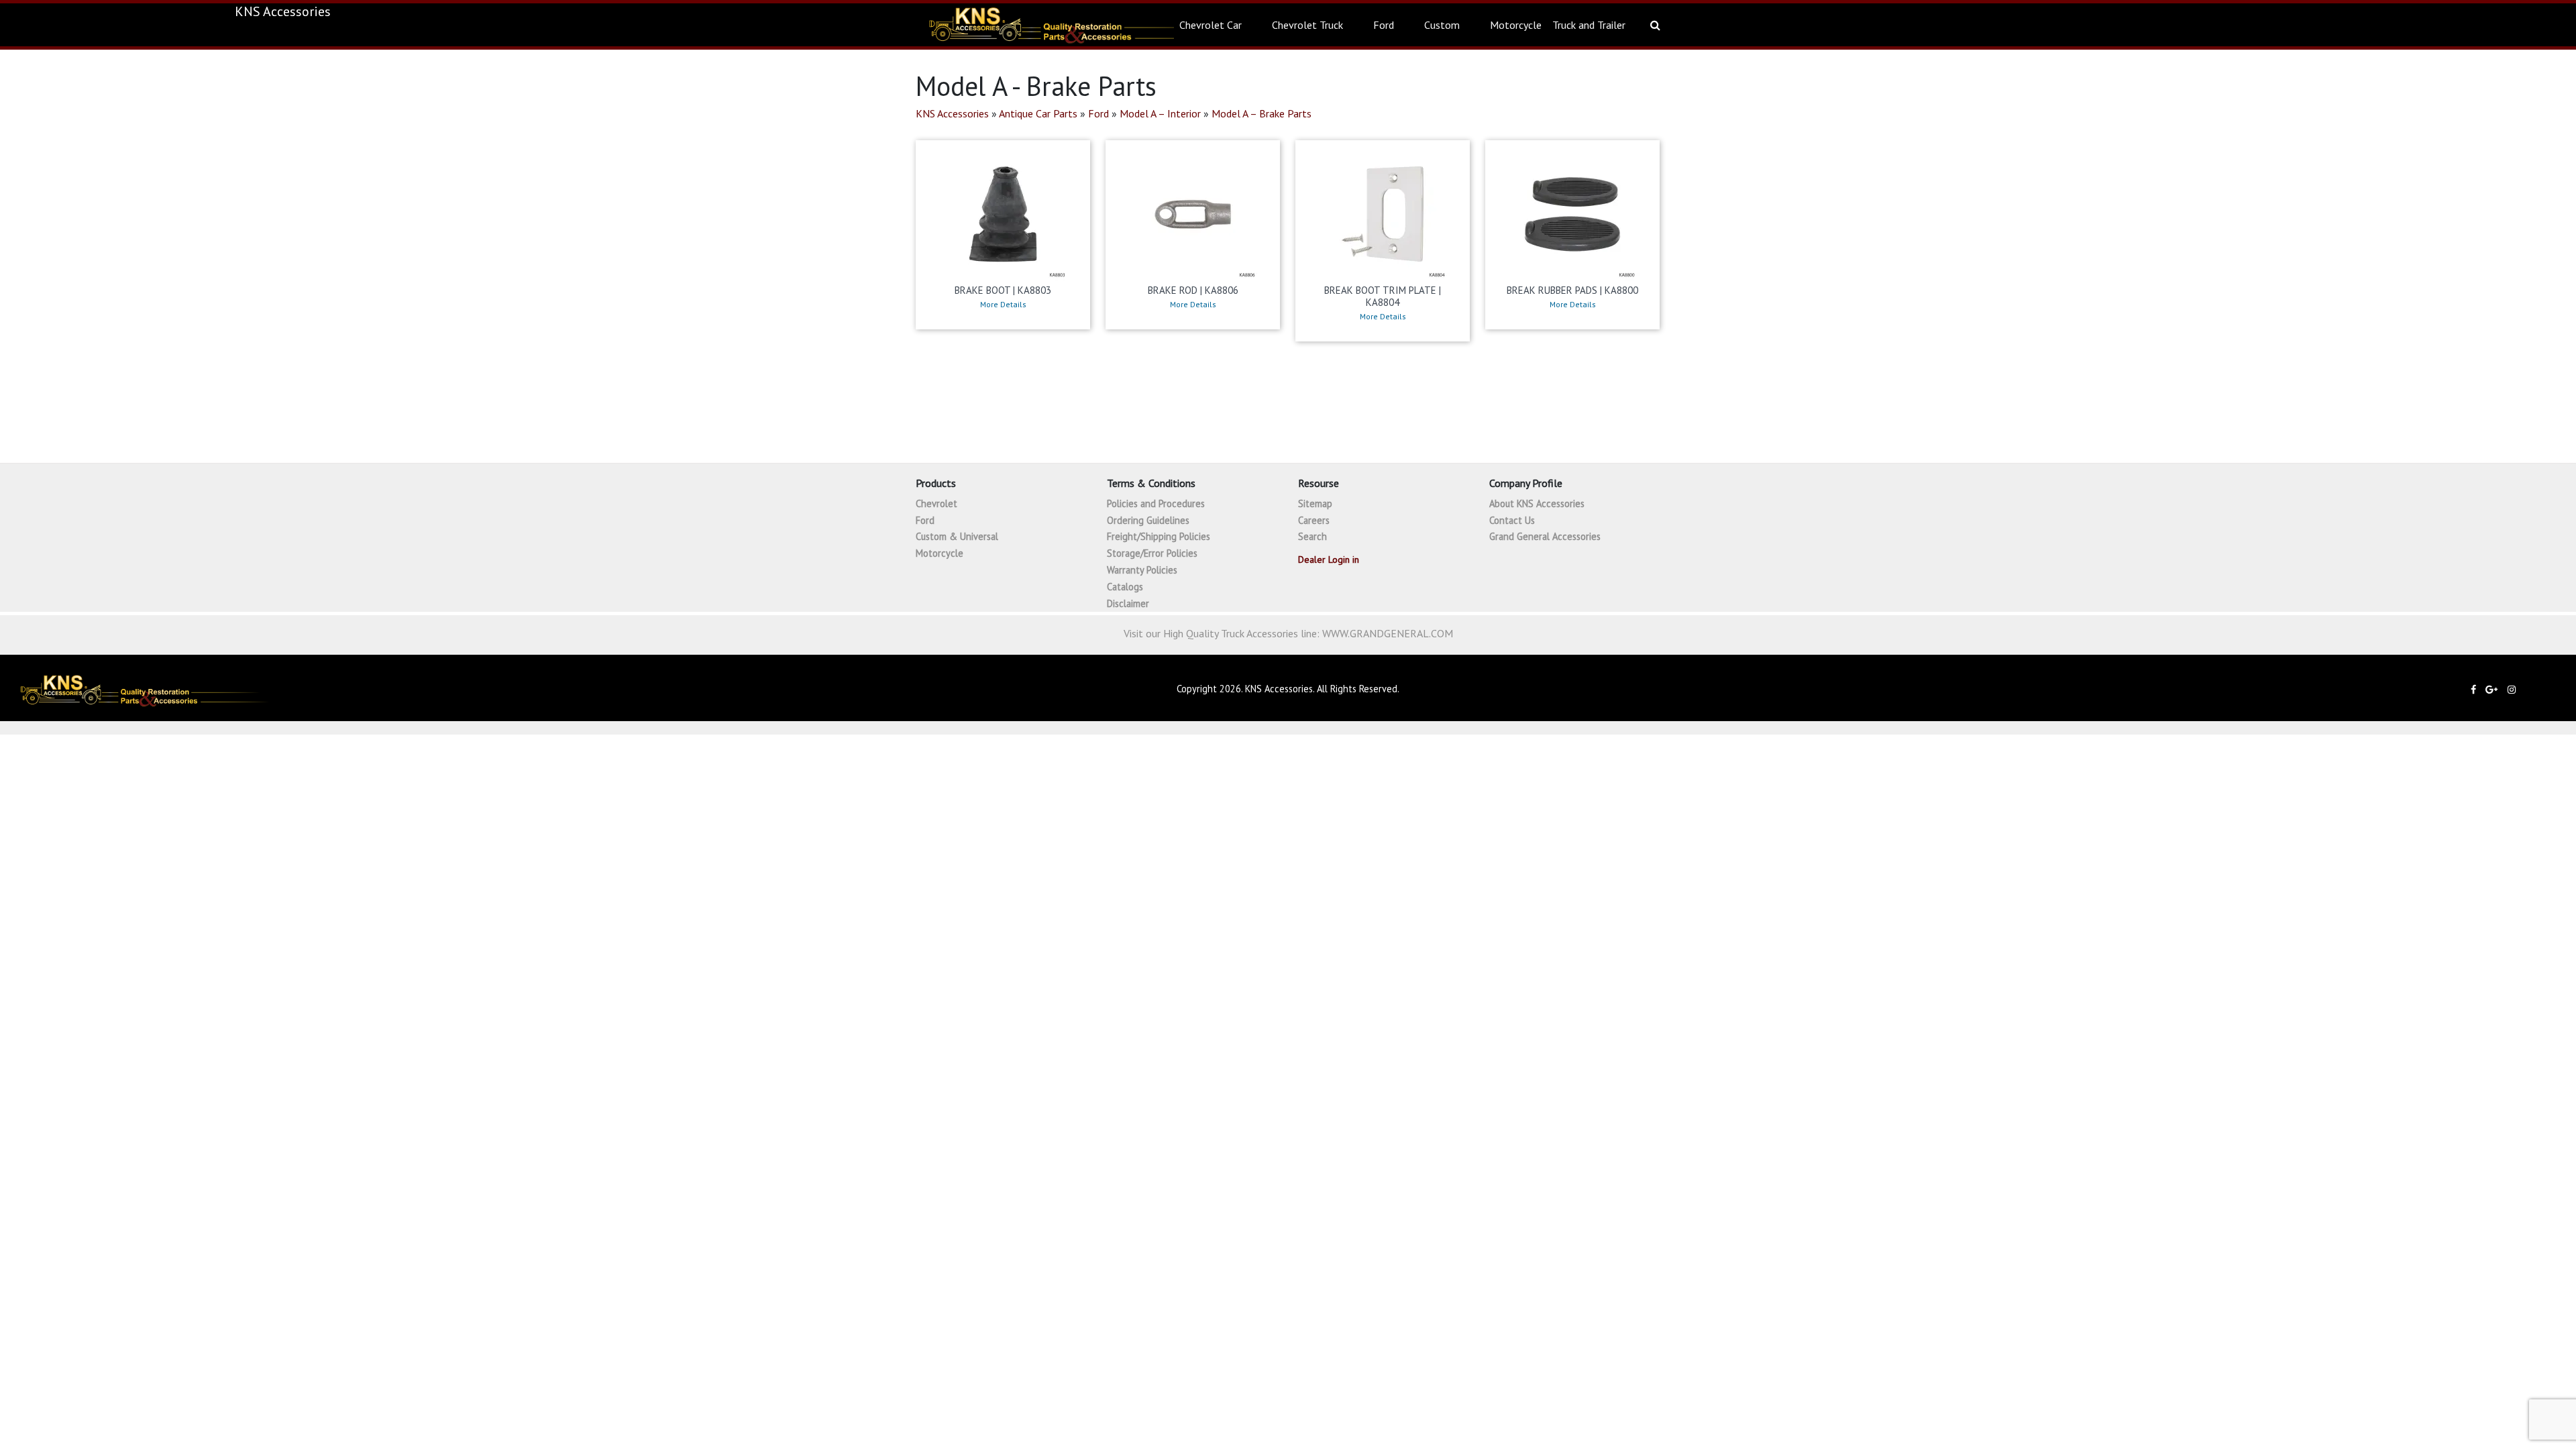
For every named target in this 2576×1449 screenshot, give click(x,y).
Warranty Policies (1142, 570)
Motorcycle (1516, 25)
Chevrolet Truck (1307, 25)
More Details (1003, 305)
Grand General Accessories (1545, 536)
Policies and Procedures (1156, 503)
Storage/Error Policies (1152, 553)
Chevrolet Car (1211, 25)
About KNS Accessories (1537, 503)
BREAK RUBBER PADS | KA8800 (1572, 290)
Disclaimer (1128, 603)
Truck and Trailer (1589, 25)
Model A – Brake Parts (1262, 113)
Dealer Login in (1329, 559)
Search (1312, 536)
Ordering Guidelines (1148, 520)
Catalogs (1125, 587)
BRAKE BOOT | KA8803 (1003, 290)
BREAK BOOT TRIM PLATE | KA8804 (1383, 296)
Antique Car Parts (1038, 113)
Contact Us (1512, 520)
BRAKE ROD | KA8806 (1193, 290)
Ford (1384, 25)
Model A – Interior (1160, 113)
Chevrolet (936, 503)
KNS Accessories (952, 113)
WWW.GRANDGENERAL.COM (1388, 633)
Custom (1442, 25)
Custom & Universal (957, 536)
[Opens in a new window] (2477, 689)
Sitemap (1315, 503)
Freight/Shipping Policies (1159, 536)
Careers (1314, 520)
